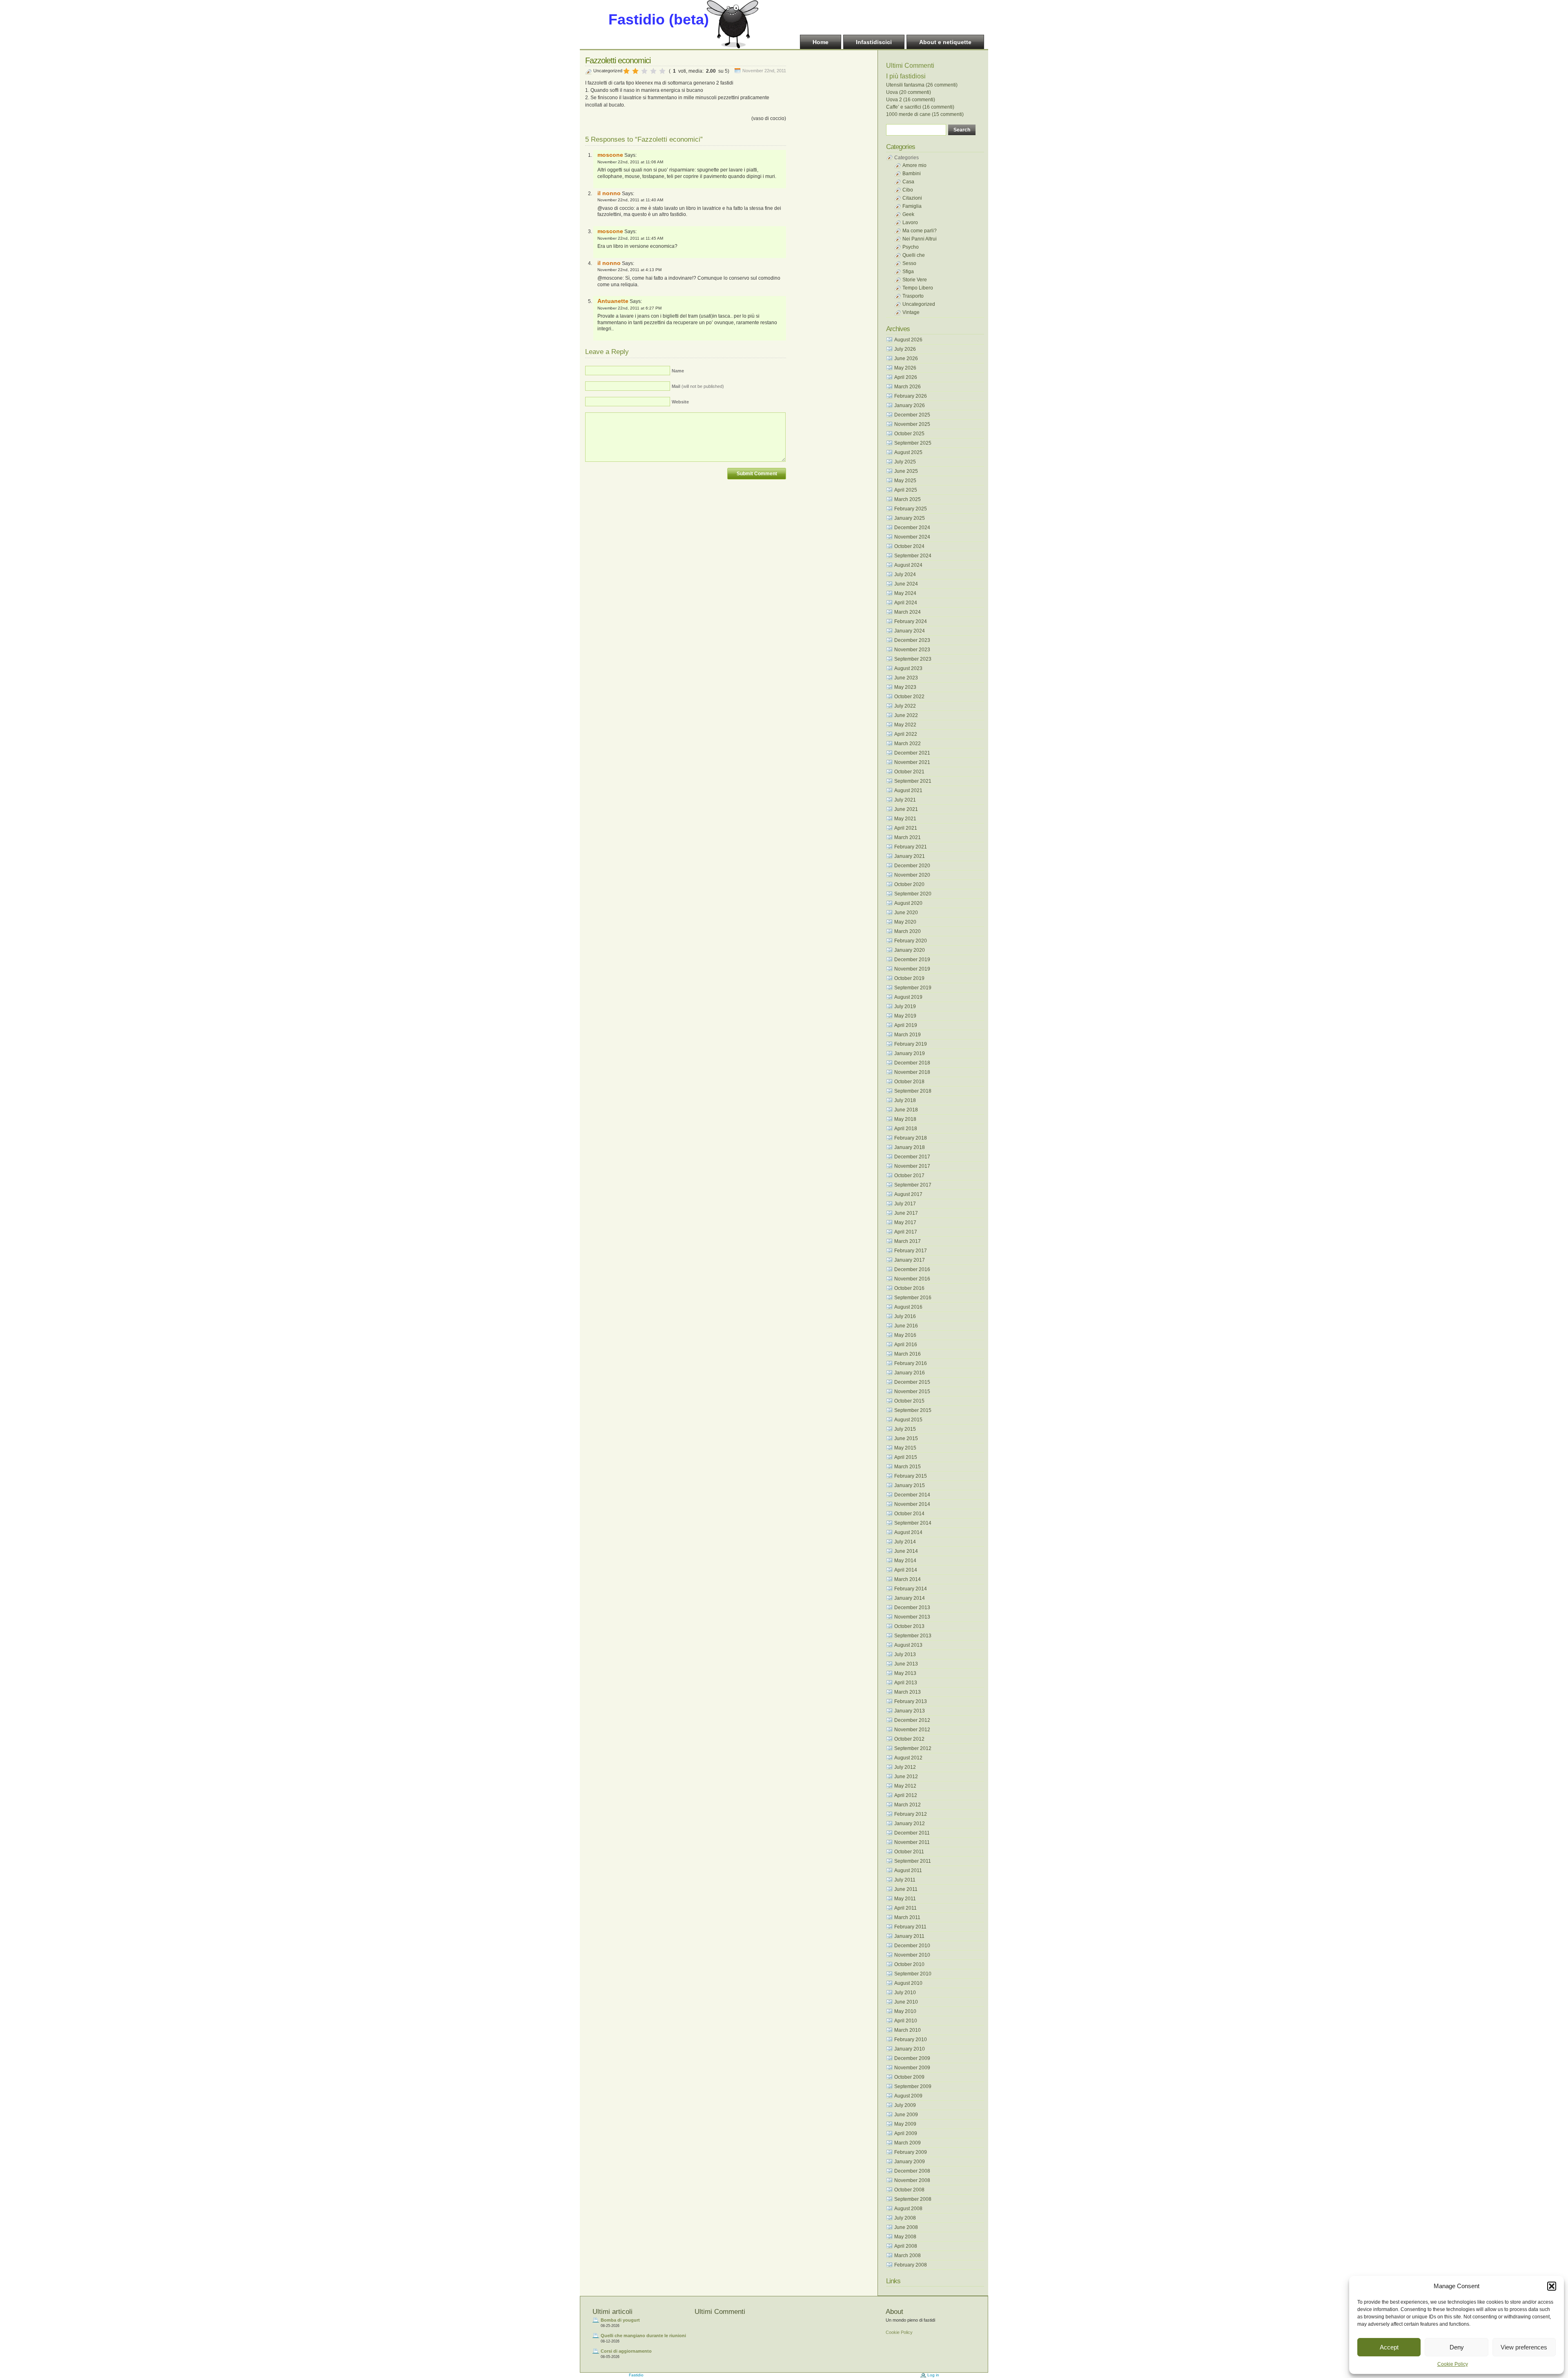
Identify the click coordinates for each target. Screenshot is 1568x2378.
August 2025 (908, 452)
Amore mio (914, 165)
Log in (933, 2375)
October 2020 (909, 884)
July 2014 (905, 1542)
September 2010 (913, 1974)
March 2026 (908, 387)
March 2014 (908, 1579)
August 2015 (908, 1420)
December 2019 (912, 960)
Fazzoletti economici (618, 60)
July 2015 (905, 1429)
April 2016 (906, 1345)
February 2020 (911, 941)
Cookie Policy (1453, 2364)
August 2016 (908, 1307)
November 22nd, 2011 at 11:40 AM (630, 200)
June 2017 (906, 1213)
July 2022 (905, 706)
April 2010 (906, 2021)
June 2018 (906, 1110)
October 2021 (909, 772)
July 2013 (905, 1654)
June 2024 (906, 584)
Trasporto (913, 296)
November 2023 (912, 650)
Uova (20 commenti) (909, 92)
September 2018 (913, 1091)
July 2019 (905, 1006)
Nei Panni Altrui (920, 239)
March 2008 (908, 2256)
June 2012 (906, 1777)
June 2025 (906, 471)
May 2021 (905, 819)
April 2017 (906, 1232)
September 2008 (913, 2199)
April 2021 (906, 828)
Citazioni (912, 198)
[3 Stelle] (644, 71)
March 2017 (908, 1241)
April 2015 (906, 1457)
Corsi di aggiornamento (626, 2351)
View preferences (1524, 2347)
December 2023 (912, 640)
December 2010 (912, 1946)
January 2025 (910, 518)
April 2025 (906, 490)
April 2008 (906, 2246)
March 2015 (908, 1467)
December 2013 (912, 1608)
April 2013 (906, 1683)
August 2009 (908, 2096)
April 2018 (906, 1129)
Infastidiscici (874, 42)
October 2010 (909, 1964)
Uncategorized (608, 71)
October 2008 (909, 2190)
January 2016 (910, 1373)
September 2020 (913, 894)
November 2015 (912, 1392)
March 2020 (908, 931)
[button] (1552, 2286)
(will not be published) (698, 386)
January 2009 (910, 2162)
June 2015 (906, 1438)
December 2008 (912, 2171)
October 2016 (909, 1288)
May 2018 (905, 1119)
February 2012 (911, 1814)
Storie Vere (915, 280)
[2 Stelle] (635, 71)
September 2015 (913, 1410)
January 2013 (910, 1711)
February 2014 (911, 1589)
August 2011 (908, 1870)
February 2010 (911, 2040)
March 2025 (908, 499)
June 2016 (906, 1326)
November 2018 (912, 1072)
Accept (1389, 2347)
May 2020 (905, 922)
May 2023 (905, 687)
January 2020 (910, 950)
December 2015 (912, 1382)
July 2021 (905, 800)
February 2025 (911, 509)
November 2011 (912, 1842)
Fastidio (636, 2375)
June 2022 (906, 715)
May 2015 (905, 1448)
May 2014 (905, 1561)
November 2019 (912, 969)
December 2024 (912, 528)
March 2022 (908, 744)
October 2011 (909, 1852)
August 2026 (908, 340)
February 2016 (911, 1363)
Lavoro (910, 223)
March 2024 (908, 612)
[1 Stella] (626, 71)
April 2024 (906, 603)
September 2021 (913, 781)
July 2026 (905, 349)
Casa (908, 182)
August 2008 (908, 2209)
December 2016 (912, 1269)
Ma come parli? (920, 231)
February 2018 (911, 1138)
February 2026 (911, 396)
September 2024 (913, 556)
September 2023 (913, 659)
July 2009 (905, 2105)
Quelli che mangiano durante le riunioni (643, 2336)
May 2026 (905, 368)
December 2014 (912, 1495)
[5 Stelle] (662, 71)
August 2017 (908, 1194)
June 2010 (906, 2002)
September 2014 (913, 1523)
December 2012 (912, 1720)
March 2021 (908, 837)
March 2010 (908, 2030)
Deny (1457, 2347)
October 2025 (909, 434)
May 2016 (905, 1335)
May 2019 (905, 1016)
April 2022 (906, 734)
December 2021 (912, 753)
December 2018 (912, 1063)
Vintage (911, 312)
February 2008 (911, 2265)
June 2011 (906, 1889)
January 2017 (910, 1260)
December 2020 (912, 866)
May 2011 (905, 1899)
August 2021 (908, 790)
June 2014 (906, 1551)
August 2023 (908, 668)
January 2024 (910, 631)
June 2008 (906, 2227)
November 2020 (912, 875)
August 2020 (908, 903)
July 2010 (905, 1993)
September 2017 (913, 1185)
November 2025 (912, 424)
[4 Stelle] (653, 71)
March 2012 (908, 1805)
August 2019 (908, 997)
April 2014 (906, 1570)
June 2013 (906, 1664)
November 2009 (912, 2068)
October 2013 (909, 1626)
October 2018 (909, 1082)
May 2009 (905, 2124)
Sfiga (908, 272)
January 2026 (910, 405)
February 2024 (911, 621)
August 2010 (908, 1983)
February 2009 (911, 2152)
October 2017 (909, 1176)
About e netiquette (945, 42)
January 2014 (910, 1598)
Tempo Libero (918, 288)
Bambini (912, 174)
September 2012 (913, 1748)
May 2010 (905, 2011)
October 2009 (909, 2077)
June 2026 (906, 358)
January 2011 (909, 1936)
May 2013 (905, 1673)
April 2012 (906, 1795)
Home (821, 42)
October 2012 (909, 1739)
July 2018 (905, 1100)
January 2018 (910, 1147)
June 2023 (906, 678)
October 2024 (909, 546)
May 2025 (905, 481)
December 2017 (912, 1157)
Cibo (908, 190)
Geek (908, 214)
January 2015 (910, 1485)
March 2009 (908, 2143)
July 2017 (905, 1204)
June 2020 (906, 913)
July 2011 (905, 1880)
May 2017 (905, 1222)
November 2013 (912, 1617)
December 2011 (912, 1833)
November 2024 (912, 537)
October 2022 (909, 697)
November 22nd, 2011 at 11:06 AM (630, 162)
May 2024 (905, 593)
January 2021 (910, 856)
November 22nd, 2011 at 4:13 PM (629, 270)
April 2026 (906, 377)
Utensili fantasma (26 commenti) (922, 85)
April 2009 (906, 2133)
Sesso (909, 263)
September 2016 (913, 1298)
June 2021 (906, 809)
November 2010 (912, 1955)
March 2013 (908, 1692)
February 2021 (911, 847)
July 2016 (905, 1316)
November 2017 (912, 1166)
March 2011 (907, 1917)
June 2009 (906, 2115)
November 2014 (912, 1504)
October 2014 (909, 1514)
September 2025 (913, 443)
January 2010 (910, 2049)
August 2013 (908, 1645)
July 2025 (905, 462)
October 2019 (909, 978)
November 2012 (912, 1730)
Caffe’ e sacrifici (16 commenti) (920, 107)
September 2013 (913, 1636)
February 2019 (911, 1044)
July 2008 (905, 2218)
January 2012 (910, 1824)
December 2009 (912, 2058)
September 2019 (913, 988)
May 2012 (905, 1786)
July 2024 (905, 574)
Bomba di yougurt (620, 2320)
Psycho (911, 247)
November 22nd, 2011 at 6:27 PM (629, 308)
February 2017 (911, 1251)
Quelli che (914, 255)
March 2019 (908, 1035)
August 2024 (908, 565)
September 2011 (913, 1861)
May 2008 (905, 2237)
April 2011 (905, 1908)
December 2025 (912, 415)
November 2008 (912, 2180)
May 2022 (905, 725)
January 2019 (910, 1053)
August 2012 (908, 1758)
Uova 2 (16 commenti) (911, 100)
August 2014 (908, 1532)
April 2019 (906, 1025)
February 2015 (911, 1476)
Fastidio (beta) (659, 19)
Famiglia (912, 206)
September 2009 (913, 2086)
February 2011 (910, 1927)
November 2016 (912, 1279)
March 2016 (908, 1354)
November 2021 (912, 762)
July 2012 (905, 1767)
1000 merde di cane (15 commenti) (925, 114)
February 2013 (911, 1701)
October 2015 (909, 1401)
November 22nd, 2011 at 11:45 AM (630, 238)
